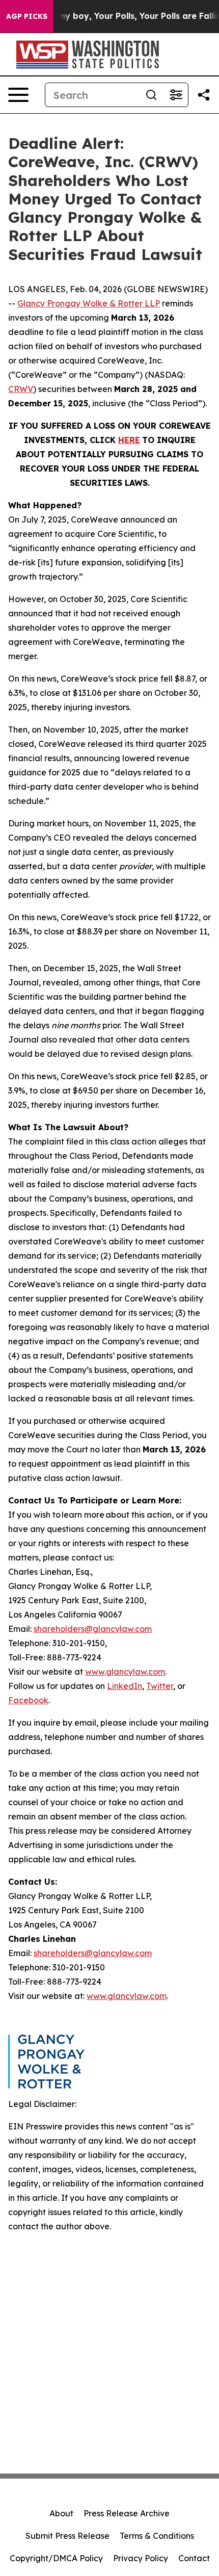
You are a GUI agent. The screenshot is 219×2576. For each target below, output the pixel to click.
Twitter (160, 1686)
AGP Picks (27, 16)
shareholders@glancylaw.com (93, 1629)
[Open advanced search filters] (176, 95)
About (61, 2513)
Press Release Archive (127, 2513)
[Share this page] (204, 95)
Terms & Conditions (157, 2536)
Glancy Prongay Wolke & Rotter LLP (89, 303)
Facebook (28, 1700)
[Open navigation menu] (18, 95)
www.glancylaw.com (125, 1672)
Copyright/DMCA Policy (56, 2558)
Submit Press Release (67, 2536)
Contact (194, 2558)
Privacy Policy (141, 2558)
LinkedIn (125, 1686)
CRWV (21, 389)
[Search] (151, 95)
